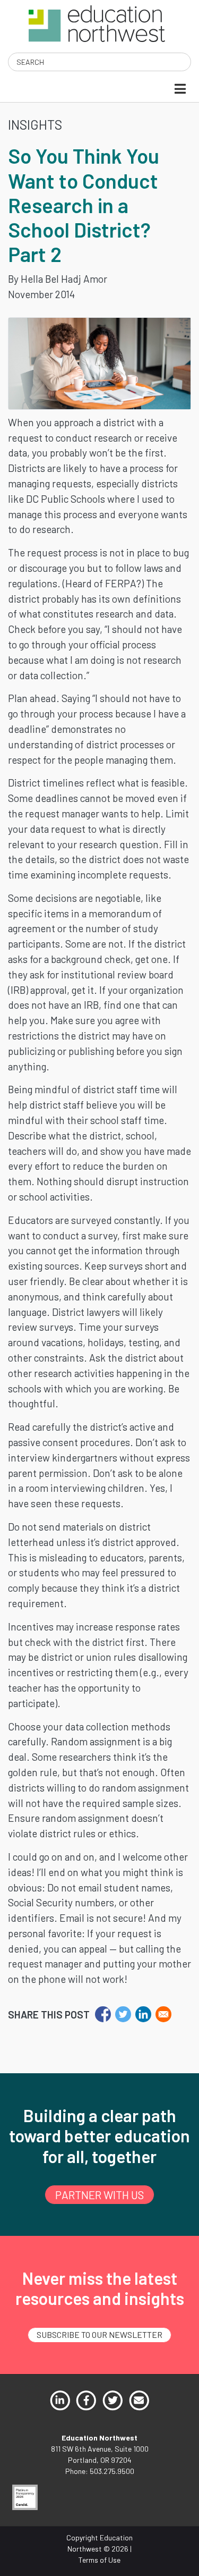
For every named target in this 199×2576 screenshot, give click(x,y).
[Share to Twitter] (123, 2014)
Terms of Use (99, 2560)
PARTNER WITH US (99, 2195)
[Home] (97, 23)
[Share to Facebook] (103, 2014)
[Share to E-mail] (163, 2014)
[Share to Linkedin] (143, 2014)
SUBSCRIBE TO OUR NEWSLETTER (99, 2334)
